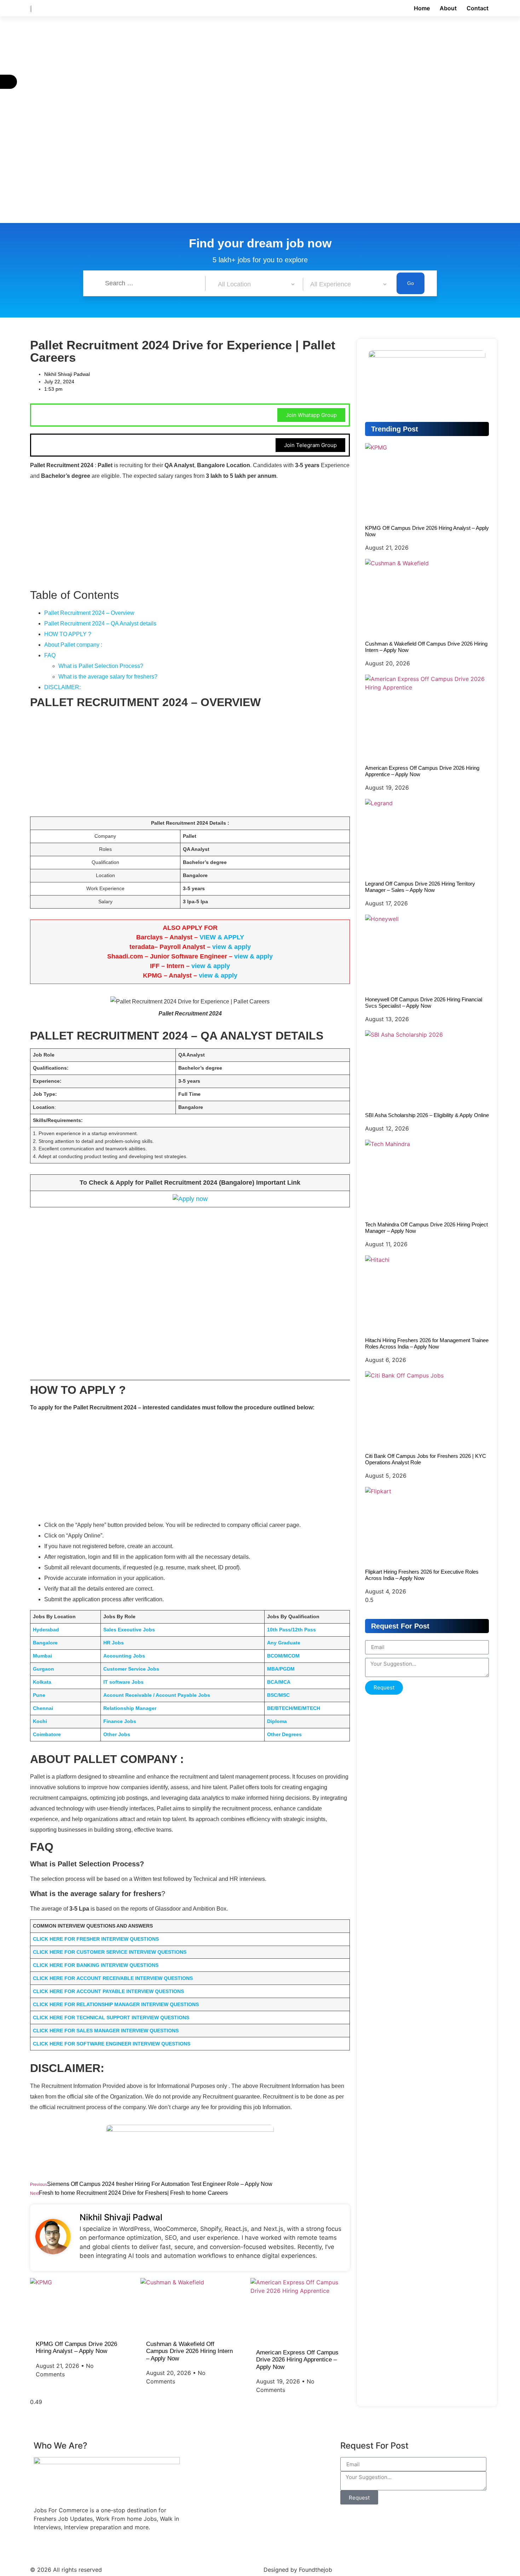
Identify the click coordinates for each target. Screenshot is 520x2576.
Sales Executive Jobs (129, 1630)
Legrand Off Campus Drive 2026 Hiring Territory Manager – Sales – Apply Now (420, 887)
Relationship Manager (130, 1708)
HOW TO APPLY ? (68, 634)
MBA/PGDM (281, 1669)
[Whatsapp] (472, 400)
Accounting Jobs (124, 1656)
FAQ (50, 655)
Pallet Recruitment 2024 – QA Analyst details (100, 623)
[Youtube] (58, 2549)
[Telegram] (427, 400)
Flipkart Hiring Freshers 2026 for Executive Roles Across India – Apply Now (422, 1575)
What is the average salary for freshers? (108, 677)
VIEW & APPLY (222, 937)
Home (422, 8)
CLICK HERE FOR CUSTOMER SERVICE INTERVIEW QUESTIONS (110, 1952)
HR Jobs (114, 1643)
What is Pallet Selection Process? (101, 666)
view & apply (232, 947)
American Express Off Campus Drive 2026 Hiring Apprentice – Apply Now (297, 2360)
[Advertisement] (212, 69)
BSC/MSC (278, 1695)
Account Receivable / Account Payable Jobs (157, 1695)
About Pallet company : (73, 645)
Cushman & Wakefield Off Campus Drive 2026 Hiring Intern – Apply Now (189, 2351)
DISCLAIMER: (62, 687)
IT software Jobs (123, 1682)
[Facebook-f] (39, 2549)
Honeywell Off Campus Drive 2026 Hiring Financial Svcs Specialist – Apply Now (424, 1003)
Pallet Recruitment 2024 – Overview (89, 613)
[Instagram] (97, 2549)
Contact (478, 8)
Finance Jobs (120, 1721)
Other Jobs (117, 1734)
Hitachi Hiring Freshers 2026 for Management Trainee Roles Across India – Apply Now (427, 1343)
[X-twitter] (136, 2549)
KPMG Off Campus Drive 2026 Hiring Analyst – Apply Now (76, 2348)
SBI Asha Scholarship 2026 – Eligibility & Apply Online (427, 1115)
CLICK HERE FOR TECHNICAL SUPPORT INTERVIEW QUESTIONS (111, 2017)
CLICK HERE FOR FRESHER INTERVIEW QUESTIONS (96, 1939)
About (448, 8)
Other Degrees (284, 1734)
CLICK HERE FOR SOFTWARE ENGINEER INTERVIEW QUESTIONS (112, 2044)
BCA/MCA (279, 1682)
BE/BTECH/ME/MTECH (294, 1708)
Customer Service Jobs (131, 1669)
